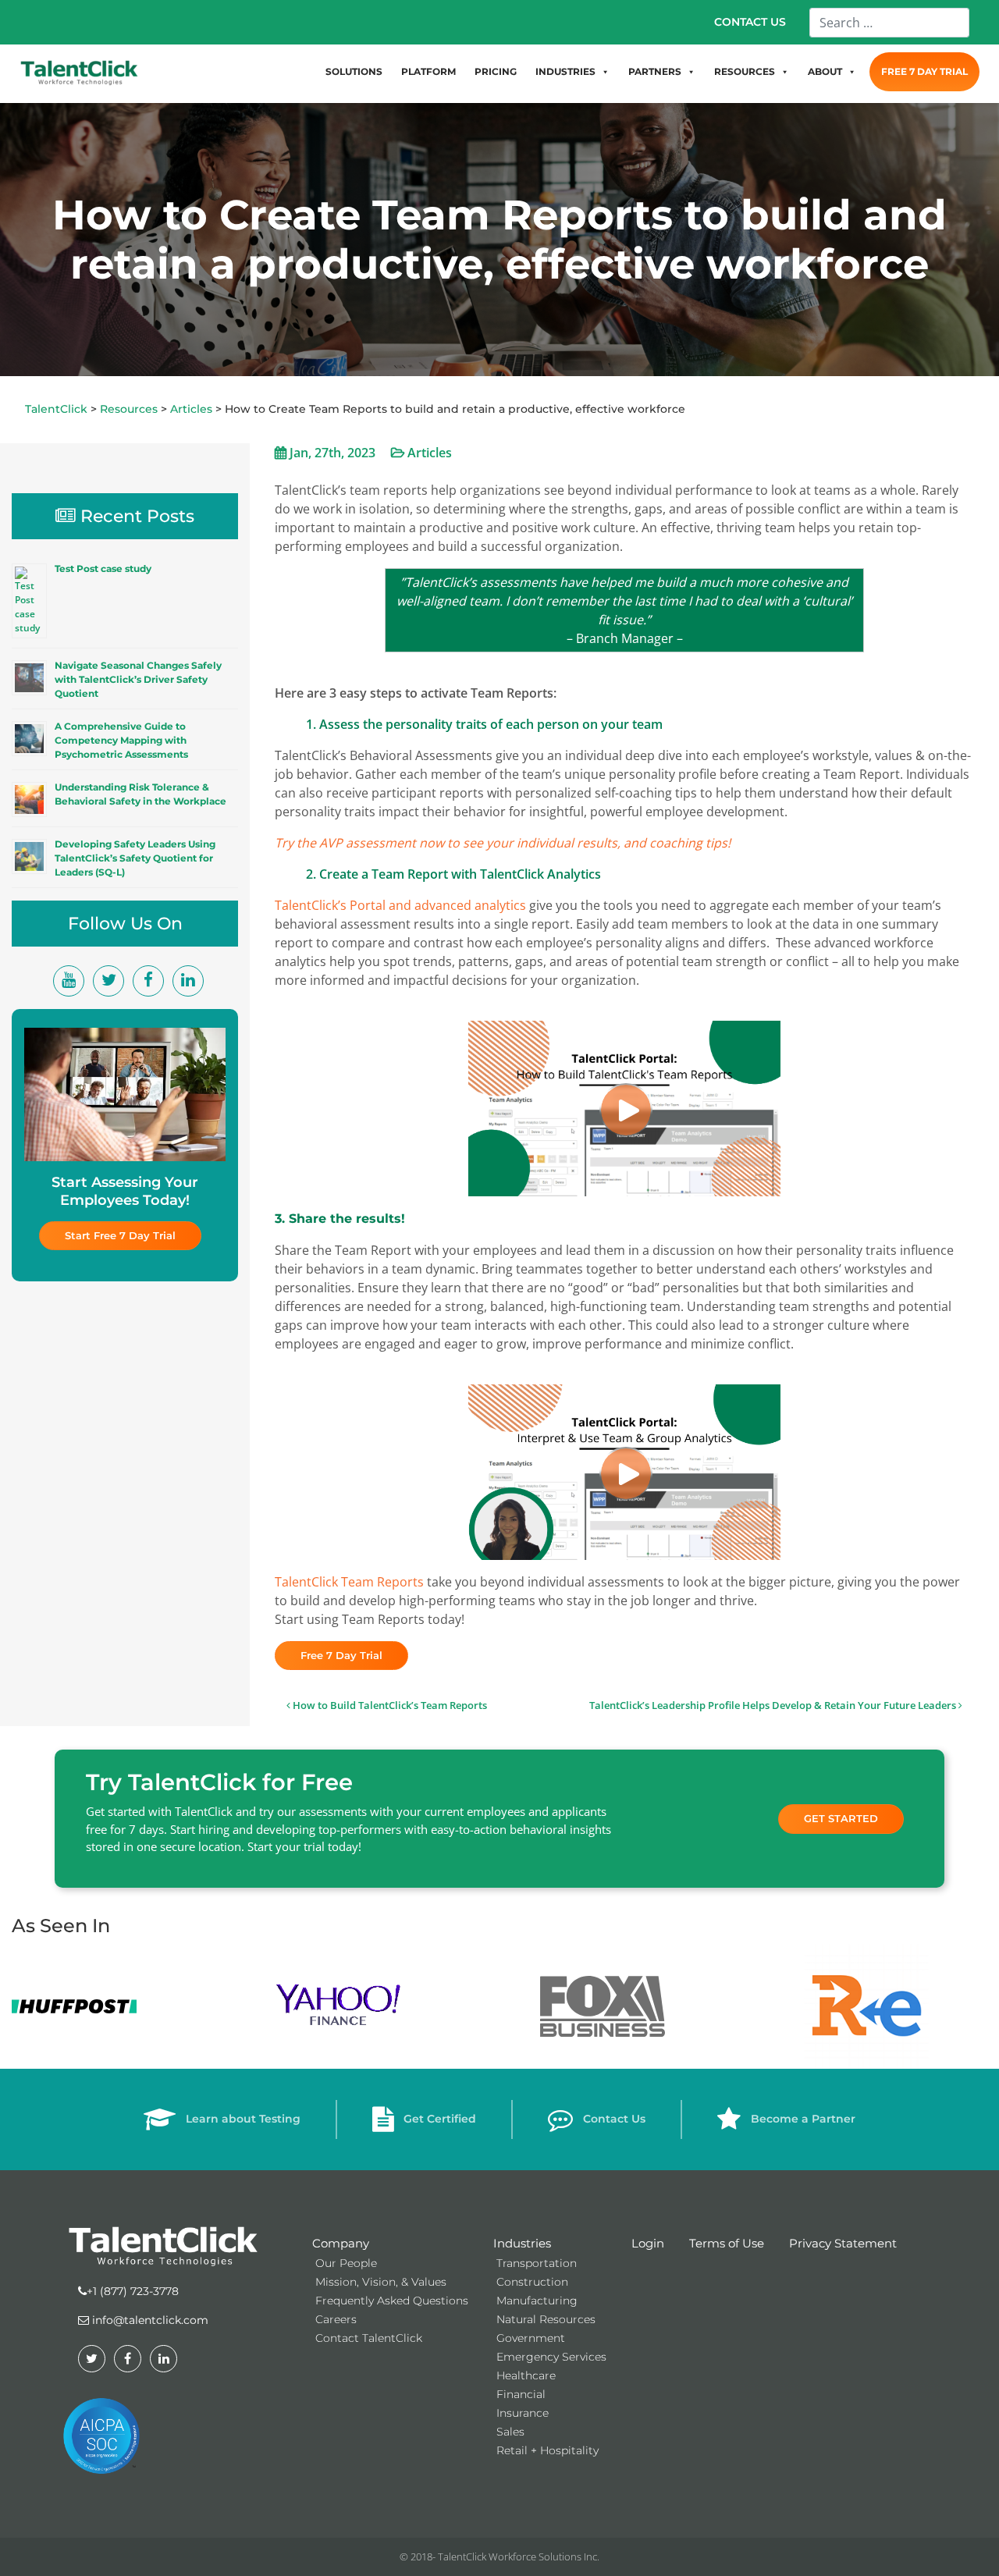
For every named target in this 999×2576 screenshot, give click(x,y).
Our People (346, 2263)
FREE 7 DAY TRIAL (924, 71)
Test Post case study (103, 568)
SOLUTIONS (354, 71)
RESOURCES (745, 71)
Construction (532, 2282)
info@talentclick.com (149, 2320)
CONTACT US (750, 22)
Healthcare (526, 2375)
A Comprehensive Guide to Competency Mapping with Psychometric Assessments (121, 740)
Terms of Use (727, 2243)
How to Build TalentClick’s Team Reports (389, 1705)
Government (531, 2338)
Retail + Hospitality (547, 2450)
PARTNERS (655, 71)
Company (341, 2243)
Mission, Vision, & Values (381, 2282)
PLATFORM (428, 71)
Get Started (841, 1818)
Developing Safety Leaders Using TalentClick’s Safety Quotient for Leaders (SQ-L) (135, 858)
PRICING (496, 71)
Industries (522, 2243)
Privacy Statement (843, 2243)
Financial (521, 2394)
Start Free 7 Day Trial (120, 1235)
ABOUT (825, 71)
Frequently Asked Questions (392, 2301)
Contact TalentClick (369, 2338)
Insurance (523, 2413)
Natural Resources (546, 2319)
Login (648, 2243)
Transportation (537, 2263)
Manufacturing (537, 2301)
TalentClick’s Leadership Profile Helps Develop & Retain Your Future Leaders (774, 1705)
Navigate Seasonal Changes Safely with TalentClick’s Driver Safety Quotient (138, 679)
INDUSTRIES (565, 71)
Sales (510, 2432)
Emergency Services (551, 2357)
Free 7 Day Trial (341, 1655)
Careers (336, 2319)
